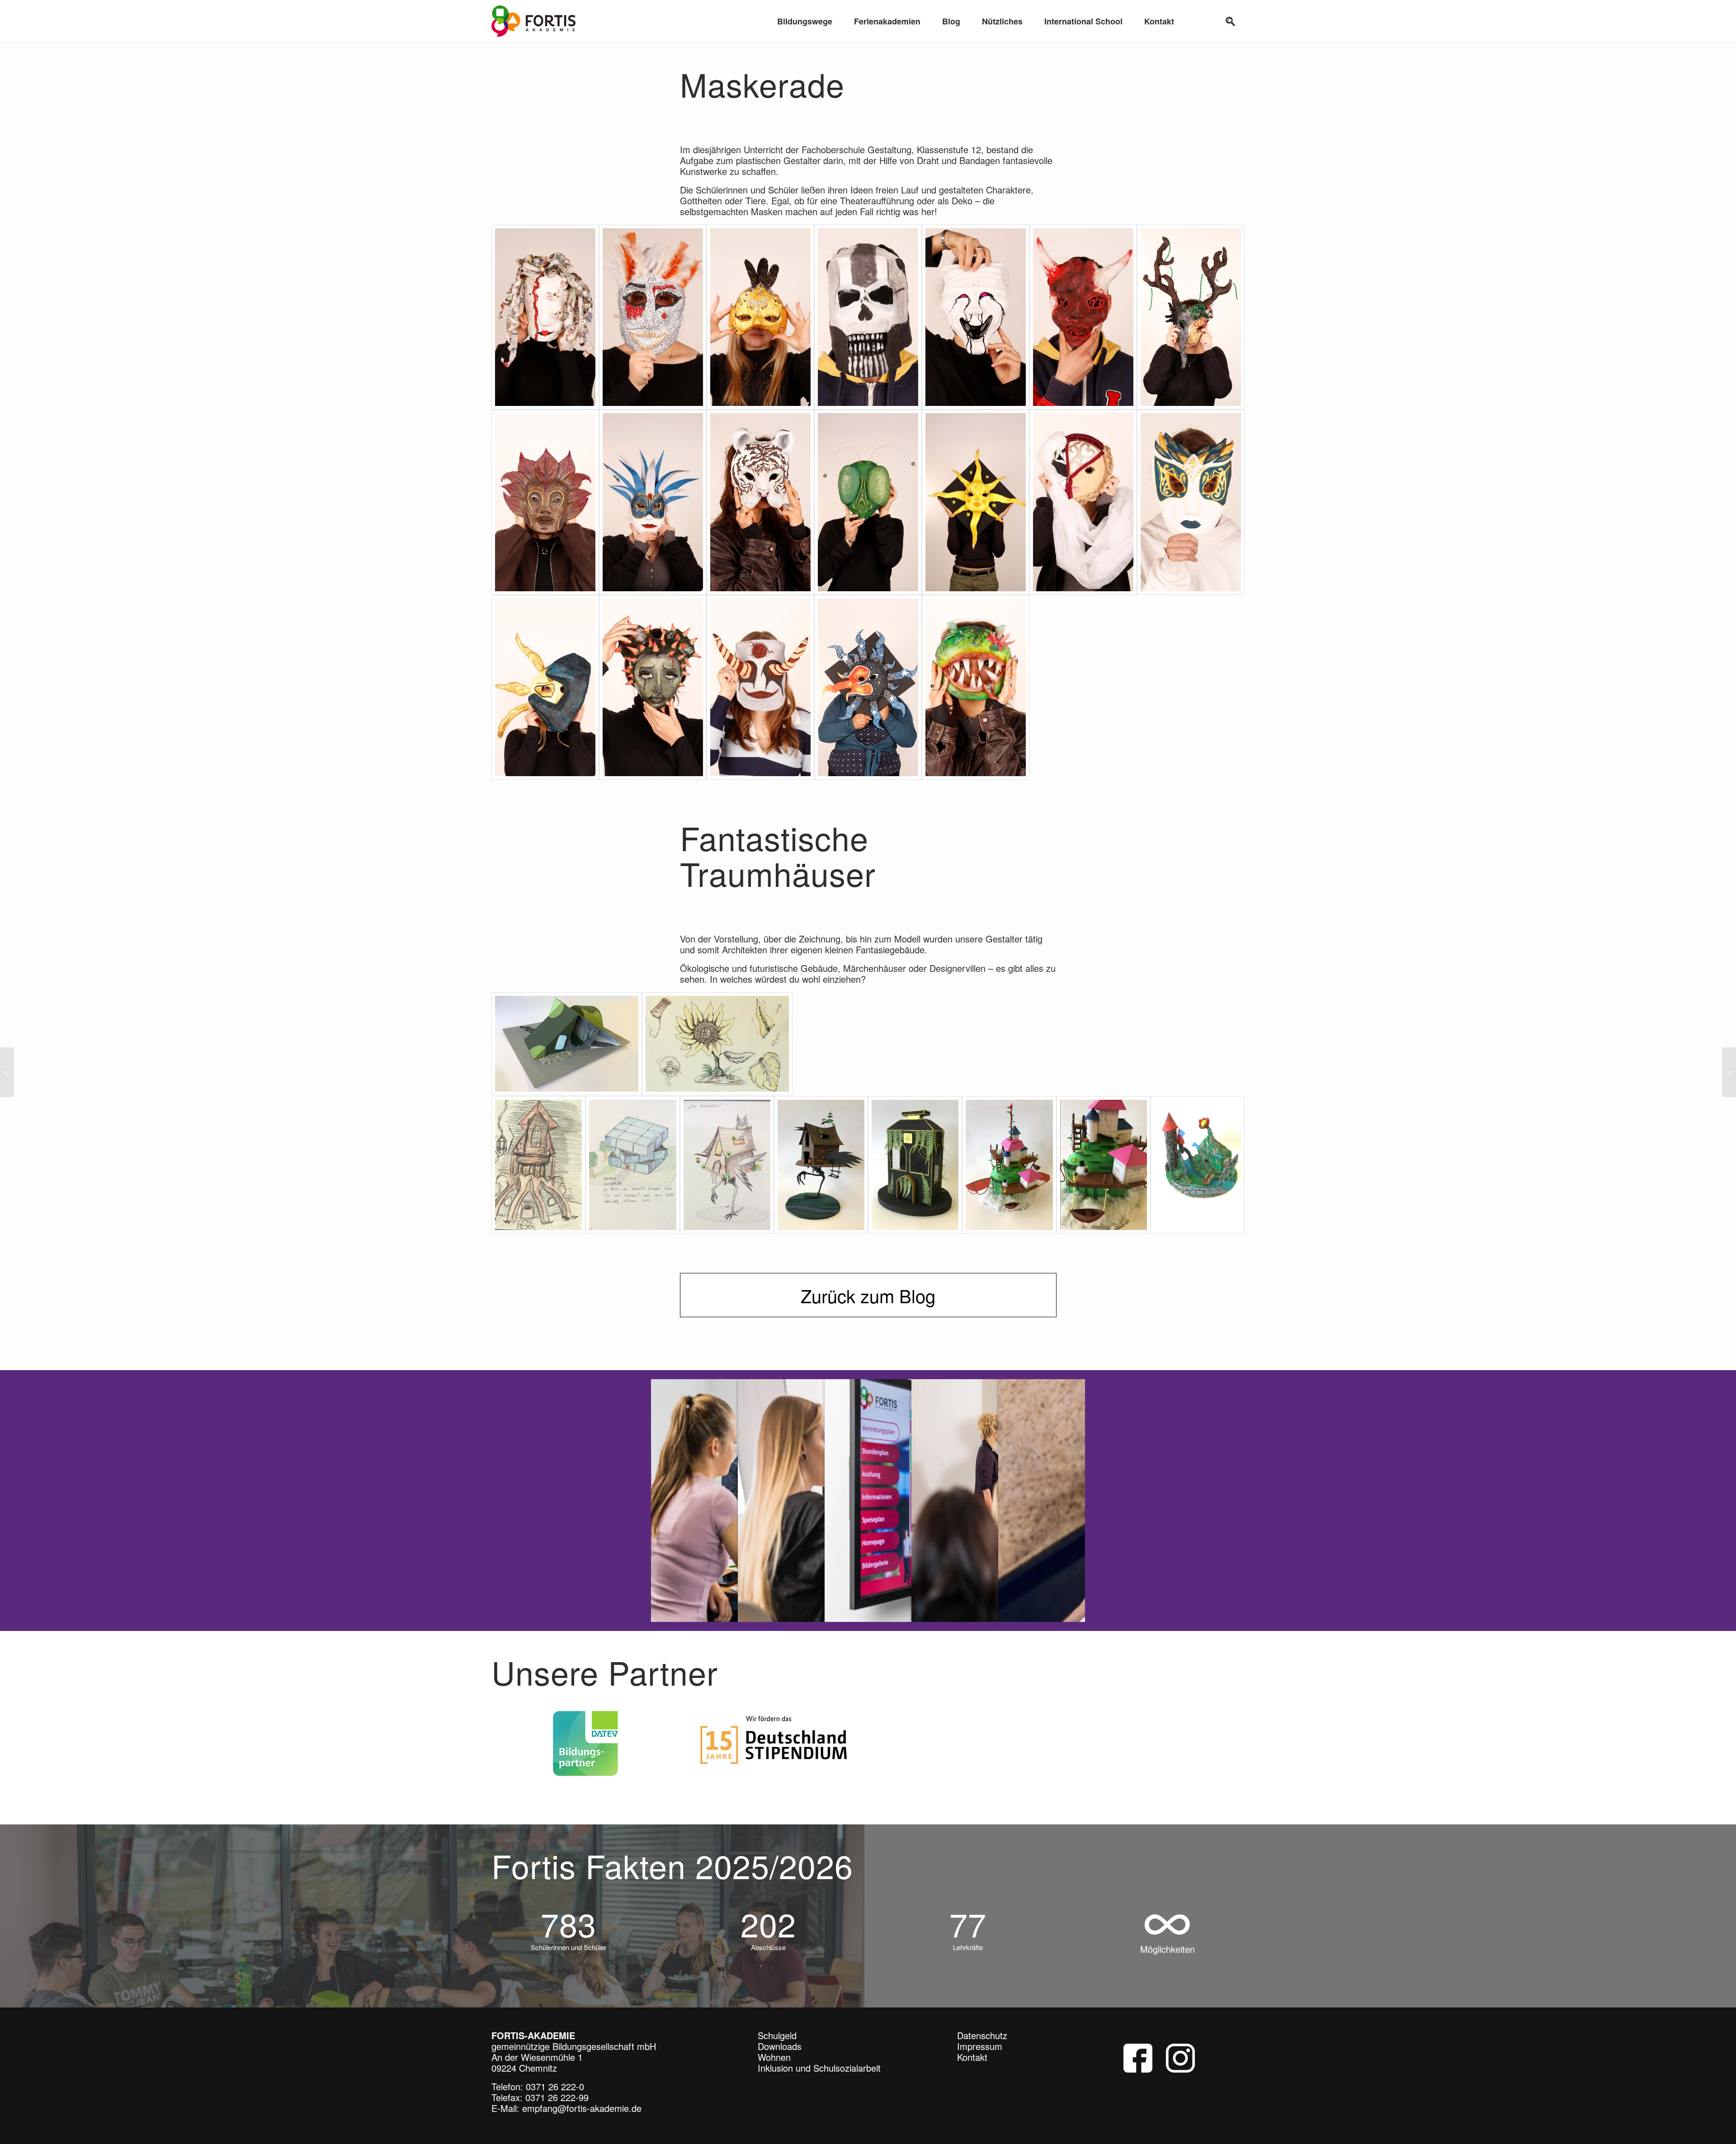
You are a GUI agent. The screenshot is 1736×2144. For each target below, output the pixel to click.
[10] (760, 502)
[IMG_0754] (915, 1165)
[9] (653, 502)
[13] (1083, 502)
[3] (760, 317)
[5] (976, 317)
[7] (1191, 317)
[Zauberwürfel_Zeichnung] (632, 1165)
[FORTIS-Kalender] (7, 1072)
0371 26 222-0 (555, 2082)
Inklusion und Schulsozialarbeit (819, 2064)
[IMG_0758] (1009, 1165)
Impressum (980, 2042)
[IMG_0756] (567, 1044)
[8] (545, 502)
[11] (868, 502)
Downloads (780, 2042)
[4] (868, 317)
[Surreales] (1729, 1072)
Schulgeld (777, 2031)
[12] (976, 502)
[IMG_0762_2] (717, 1044)
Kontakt (972, 2053)
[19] (976, 687)
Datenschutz (982, 2031)
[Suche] (1231, 21)
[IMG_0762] (538, 1165)
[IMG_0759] (1104, 1165)
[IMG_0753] (821, 1165)
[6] (1083, 317)
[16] (653, 687)
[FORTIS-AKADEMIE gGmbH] (533, 21)
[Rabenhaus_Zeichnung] (727, 1165)
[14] (1191, 502)
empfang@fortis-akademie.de (582, 2104)
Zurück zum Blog (868, 1295)
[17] (760, 687)
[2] (653, 317)
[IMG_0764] (1198, 1165)
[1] (545, 317)
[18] (868, 687)
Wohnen (774, 2053)
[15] (545, 687)
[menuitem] (805, 21)
